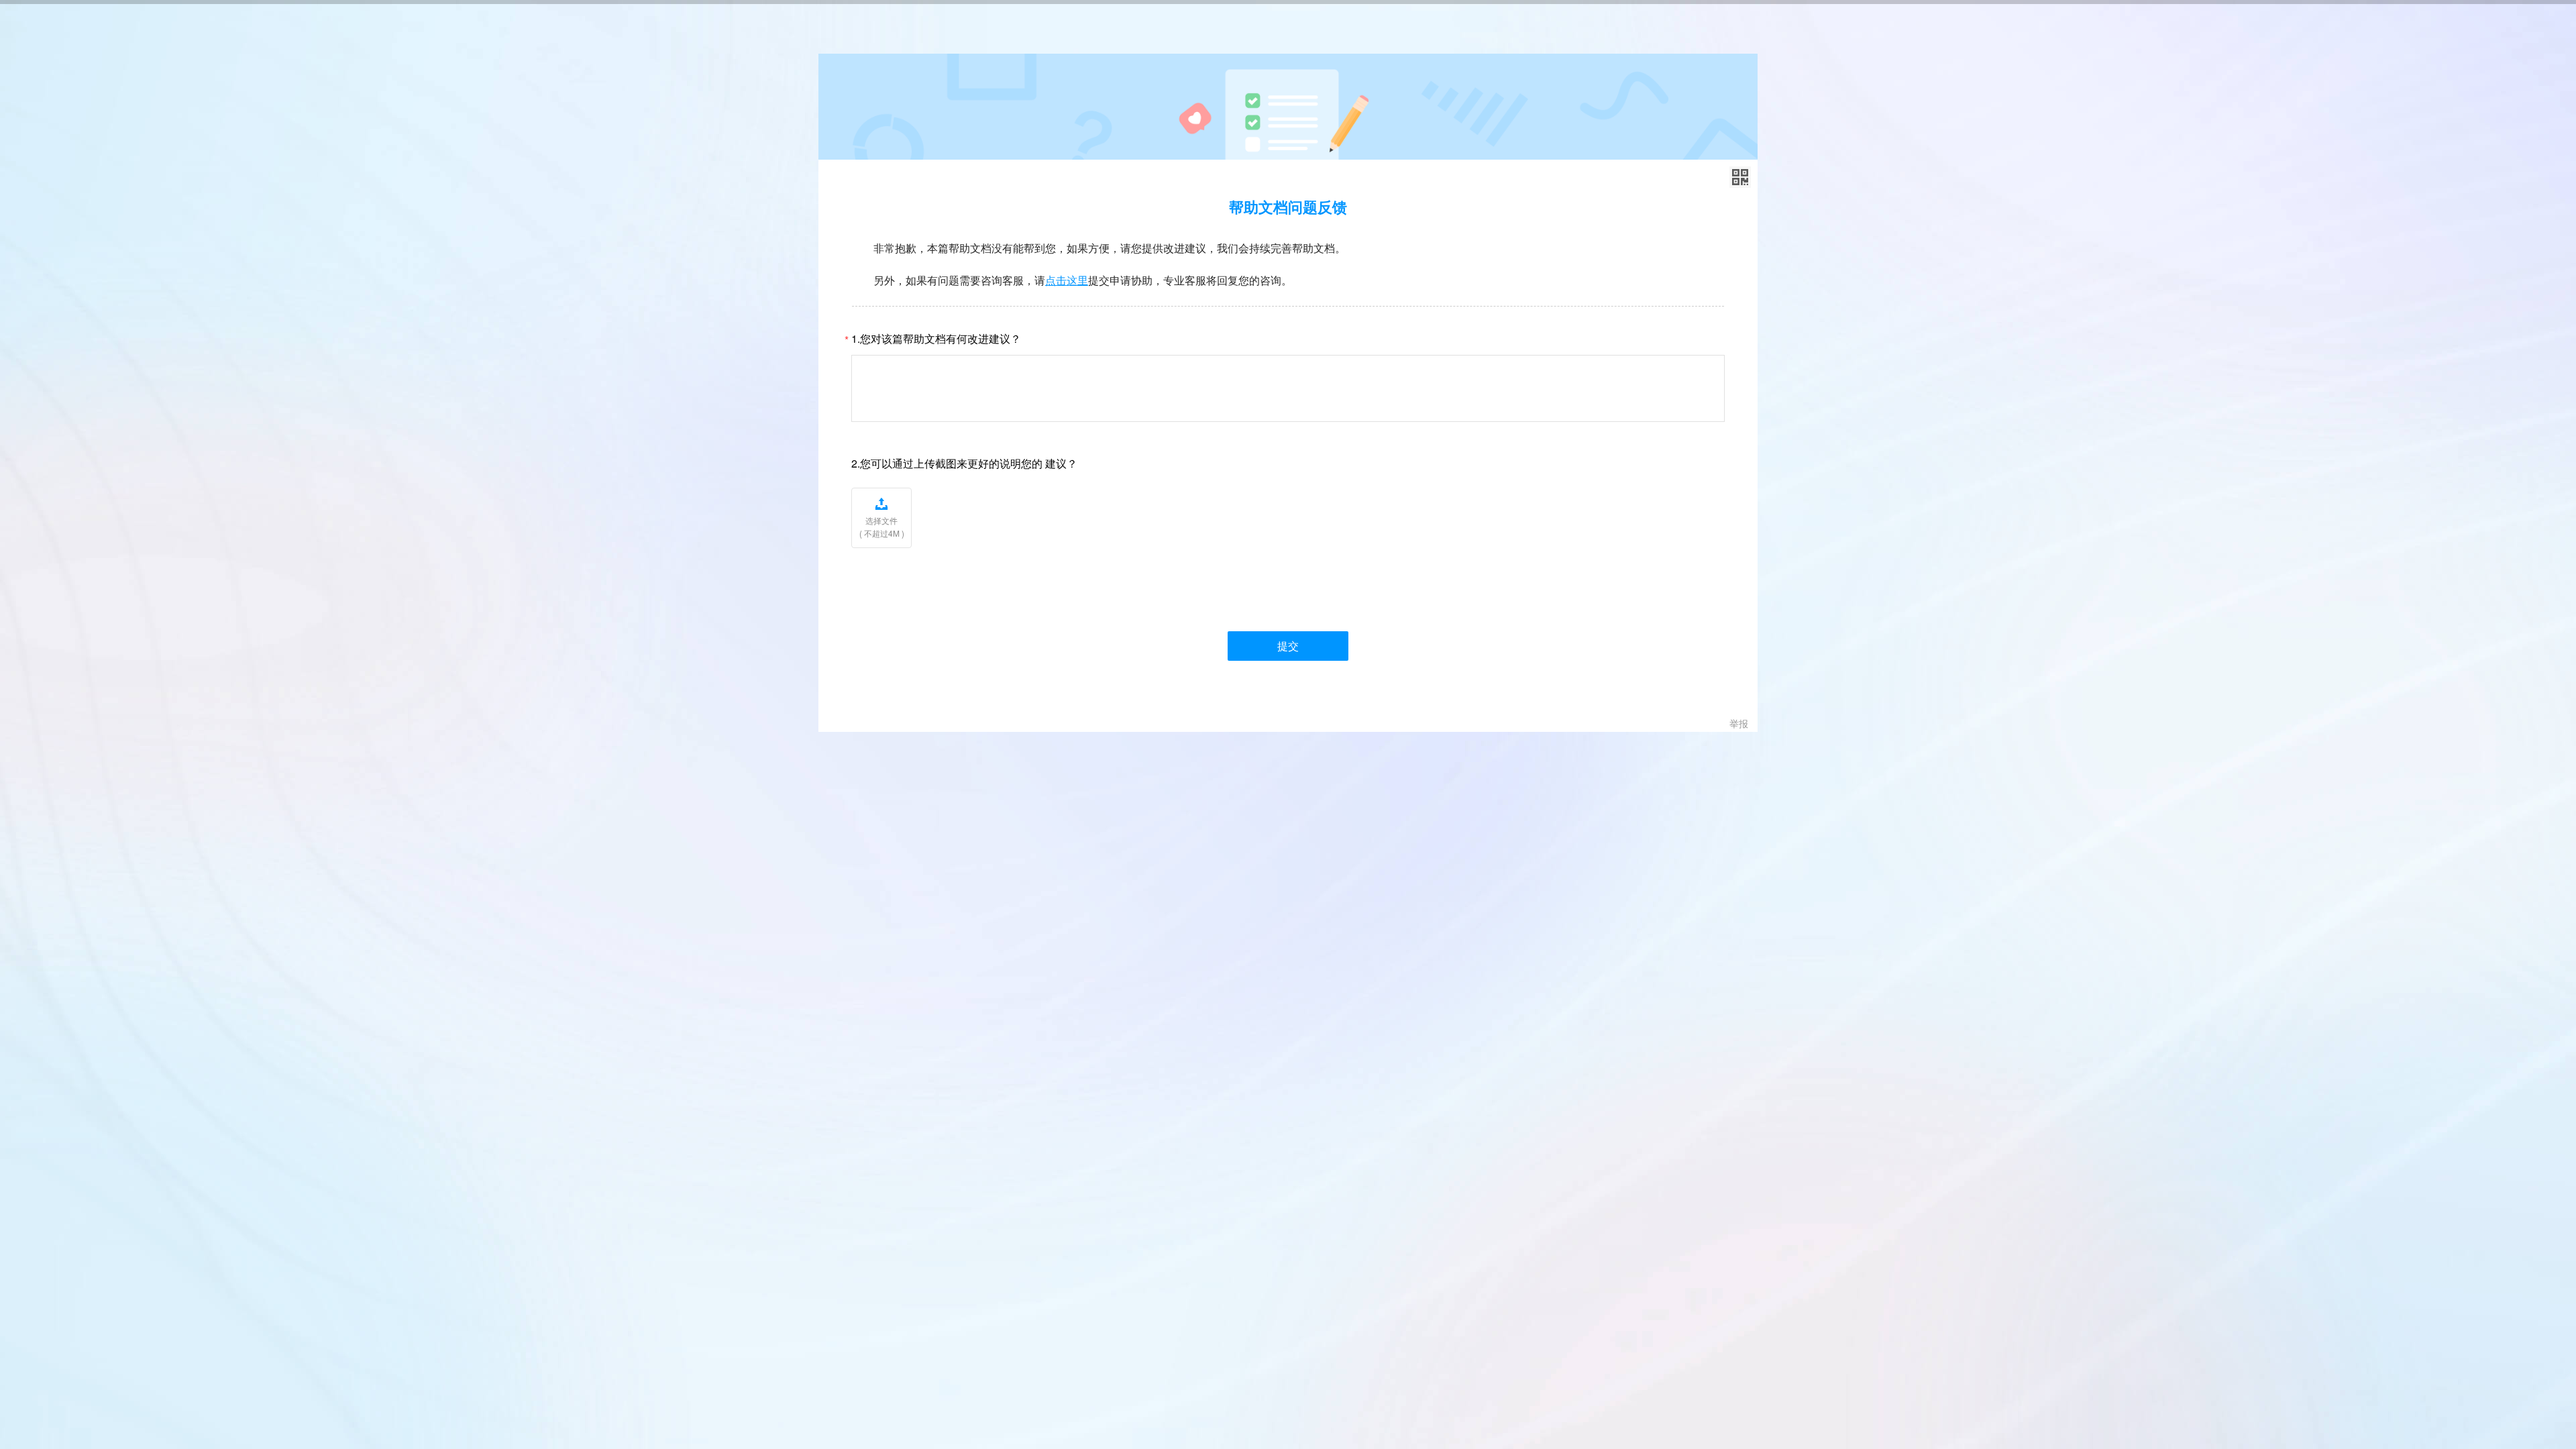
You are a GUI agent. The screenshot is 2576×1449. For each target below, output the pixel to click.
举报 (1739, 723)
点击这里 (1067, 280)
